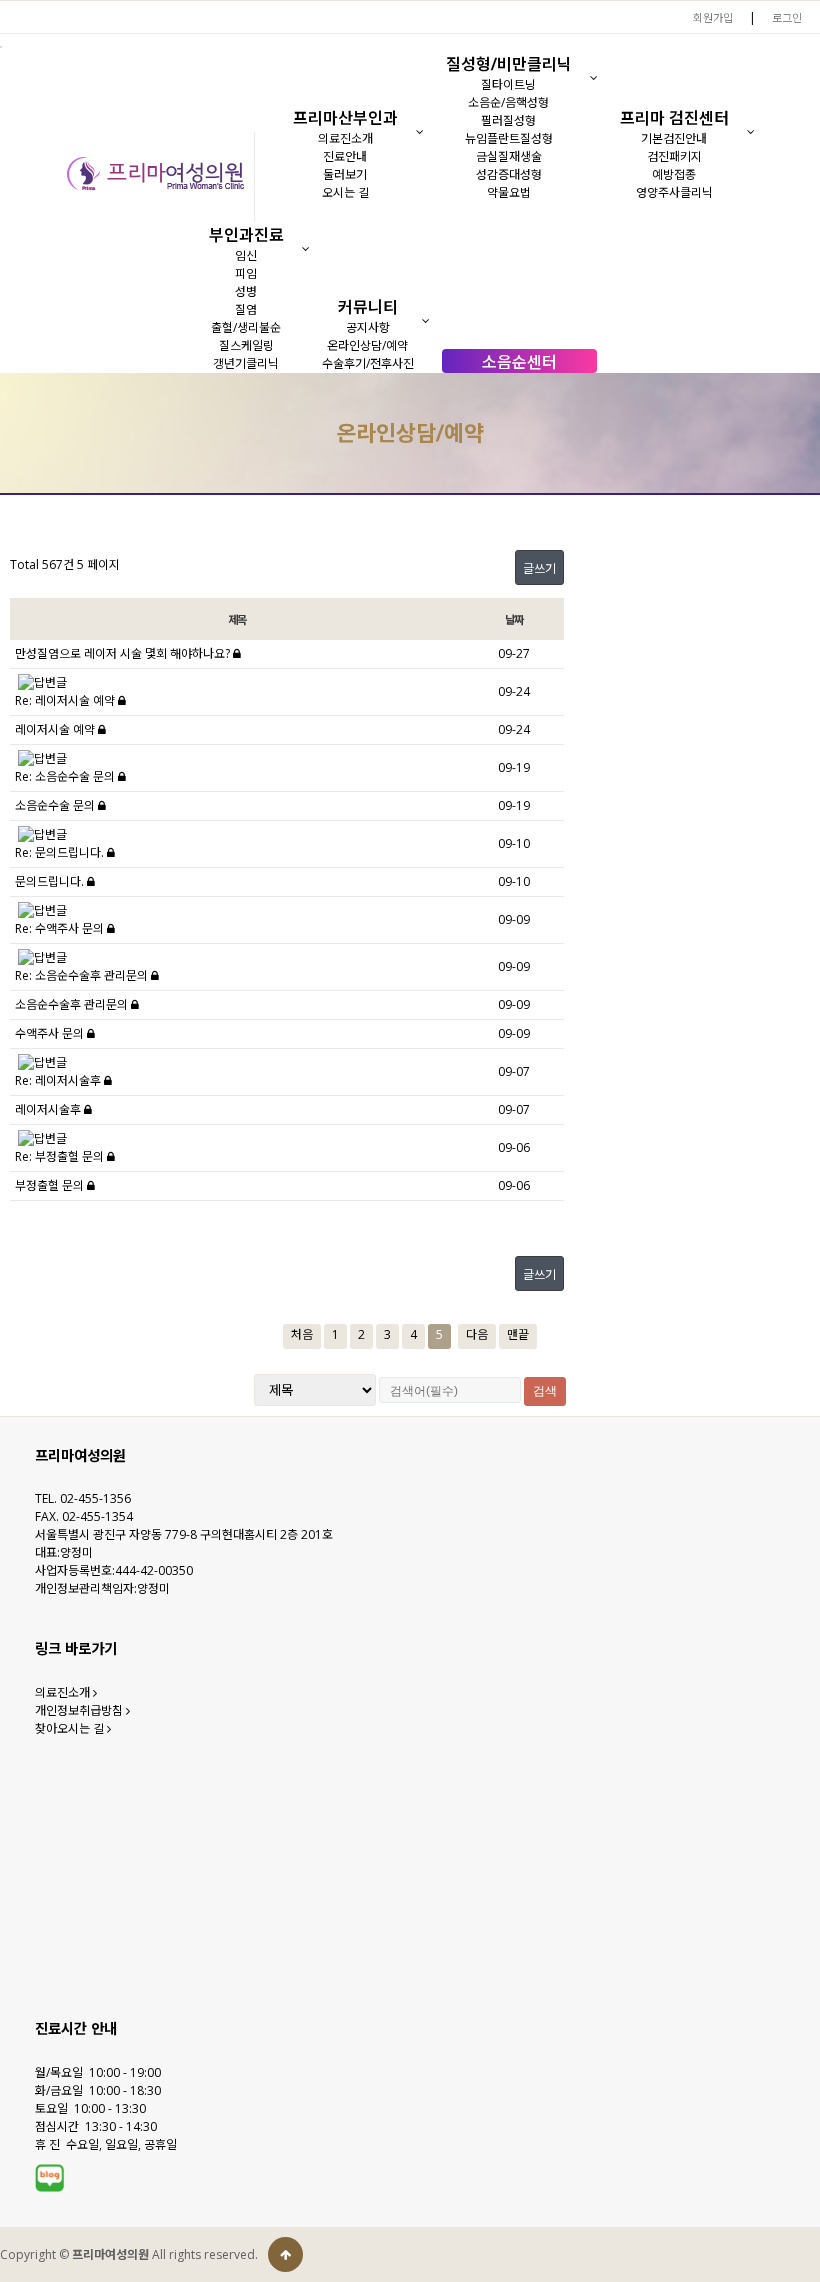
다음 (477, 1334)
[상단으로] (285, 2254)
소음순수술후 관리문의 (73, 1004)
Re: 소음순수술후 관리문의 (83, 975)
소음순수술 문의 (56, 805)
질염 (246, 309)
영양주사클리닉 (674, 192)
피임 (246, 273)
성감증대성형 (509, 174)
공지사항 (368, 327)
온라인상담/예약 (367, 345)
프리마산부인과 (345, 118)
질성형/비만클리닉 (509, 64)
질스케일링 (246, 345)
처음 (302, 1334)
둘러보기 (345, 174)
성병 (246, 291)
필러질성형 (508, 120)
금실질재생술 (509, 156)
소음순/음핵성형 (508, 102)
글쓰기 (539, 568)
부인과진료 (246, 235)
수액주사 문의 (51, 1033)
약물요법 (509, 192)
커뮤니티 (368, 307)
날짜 (514, 619)
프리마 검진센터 (674, 118)
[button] (419, 132)
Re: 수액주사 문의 (61, 928)
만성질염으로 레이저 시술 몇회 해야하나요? (124, 653)
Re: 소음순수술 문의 (66, 776)
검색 (545, 1391)
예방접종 (674, 174)
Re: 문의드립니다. (61, 852)
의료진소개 (345, 138)
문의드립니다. (51, 881)
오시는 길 (345, 192)
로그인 (787, 17)
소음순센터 (519, 362)
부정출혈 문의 (51, 1185)
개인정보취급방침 (80, 1710)
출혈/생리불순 (246, 327)
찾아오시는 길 (71, 1728)
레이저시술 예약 (56, 729)
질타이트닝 (508, 84)
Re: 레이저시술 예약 (66, 700)
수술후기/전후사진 (368, 363)
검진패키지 (674, 156)
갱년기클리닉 (246, 363)
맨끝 (518, 1334)
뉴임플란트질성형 (509, 138)
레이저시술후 (49, 1109)
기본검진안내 (674, 138)
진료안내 (345, 156)
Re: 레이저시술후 (59, 1080)
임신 (246, 255)
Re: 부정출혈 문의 (61, 1156)
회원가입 (713, 17)
